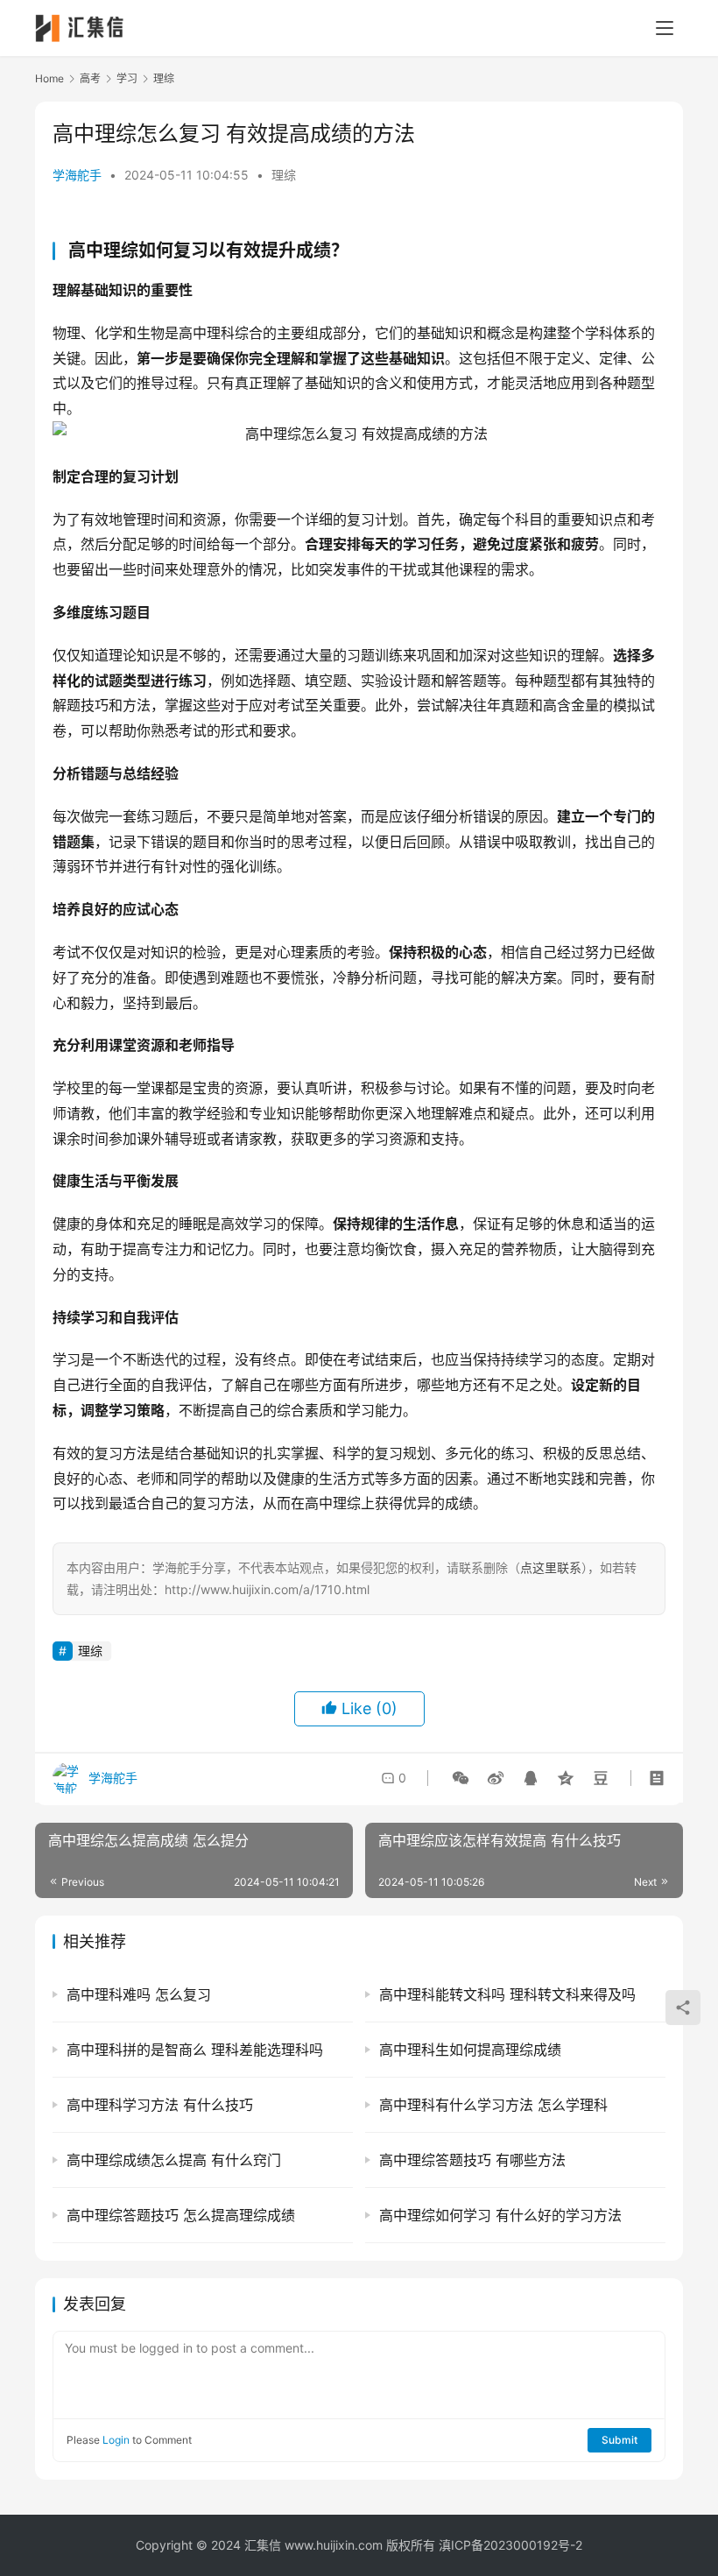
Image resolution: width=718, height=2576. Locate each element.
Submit (619, 2440)
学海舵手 (77, 175)
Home (49, 78)
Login (116, 2440)
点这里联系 (551, 1567)
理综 (284, 175)
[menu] (665, 28)
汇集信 (263, 2545)
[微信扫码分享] (461, 1778)
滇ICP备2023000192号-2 (510, 2545)
